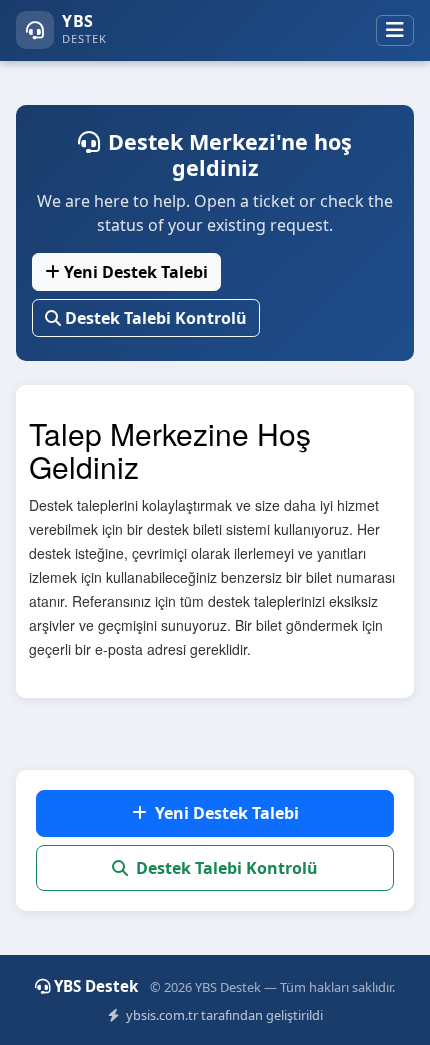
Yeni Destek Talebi (136, 272)
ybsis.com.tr (162, 1015)
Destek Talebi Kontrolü (156, 318)
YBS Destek (98, 986)
